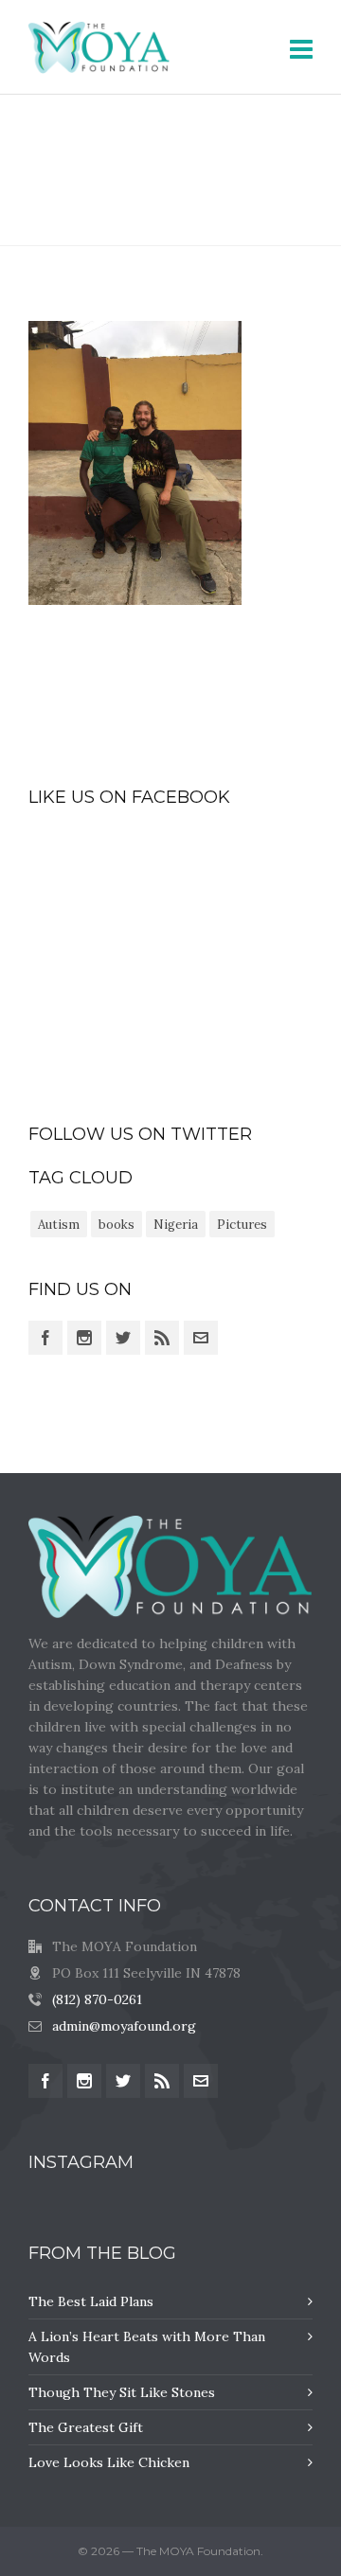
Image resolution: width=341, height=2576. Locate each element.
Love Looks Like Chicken (109, 2462)
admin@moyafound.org (124, 2026)
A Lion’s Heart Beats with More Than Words (147, 2347)
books (117, 1225)
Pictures (242, 1225)
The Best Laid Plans (91, 2301)
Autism (59, 1225)
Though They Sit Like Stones (122, 2392)
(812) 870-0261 (97, 1999)
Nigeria (176, 1225)
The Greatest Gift (86, 2427)
